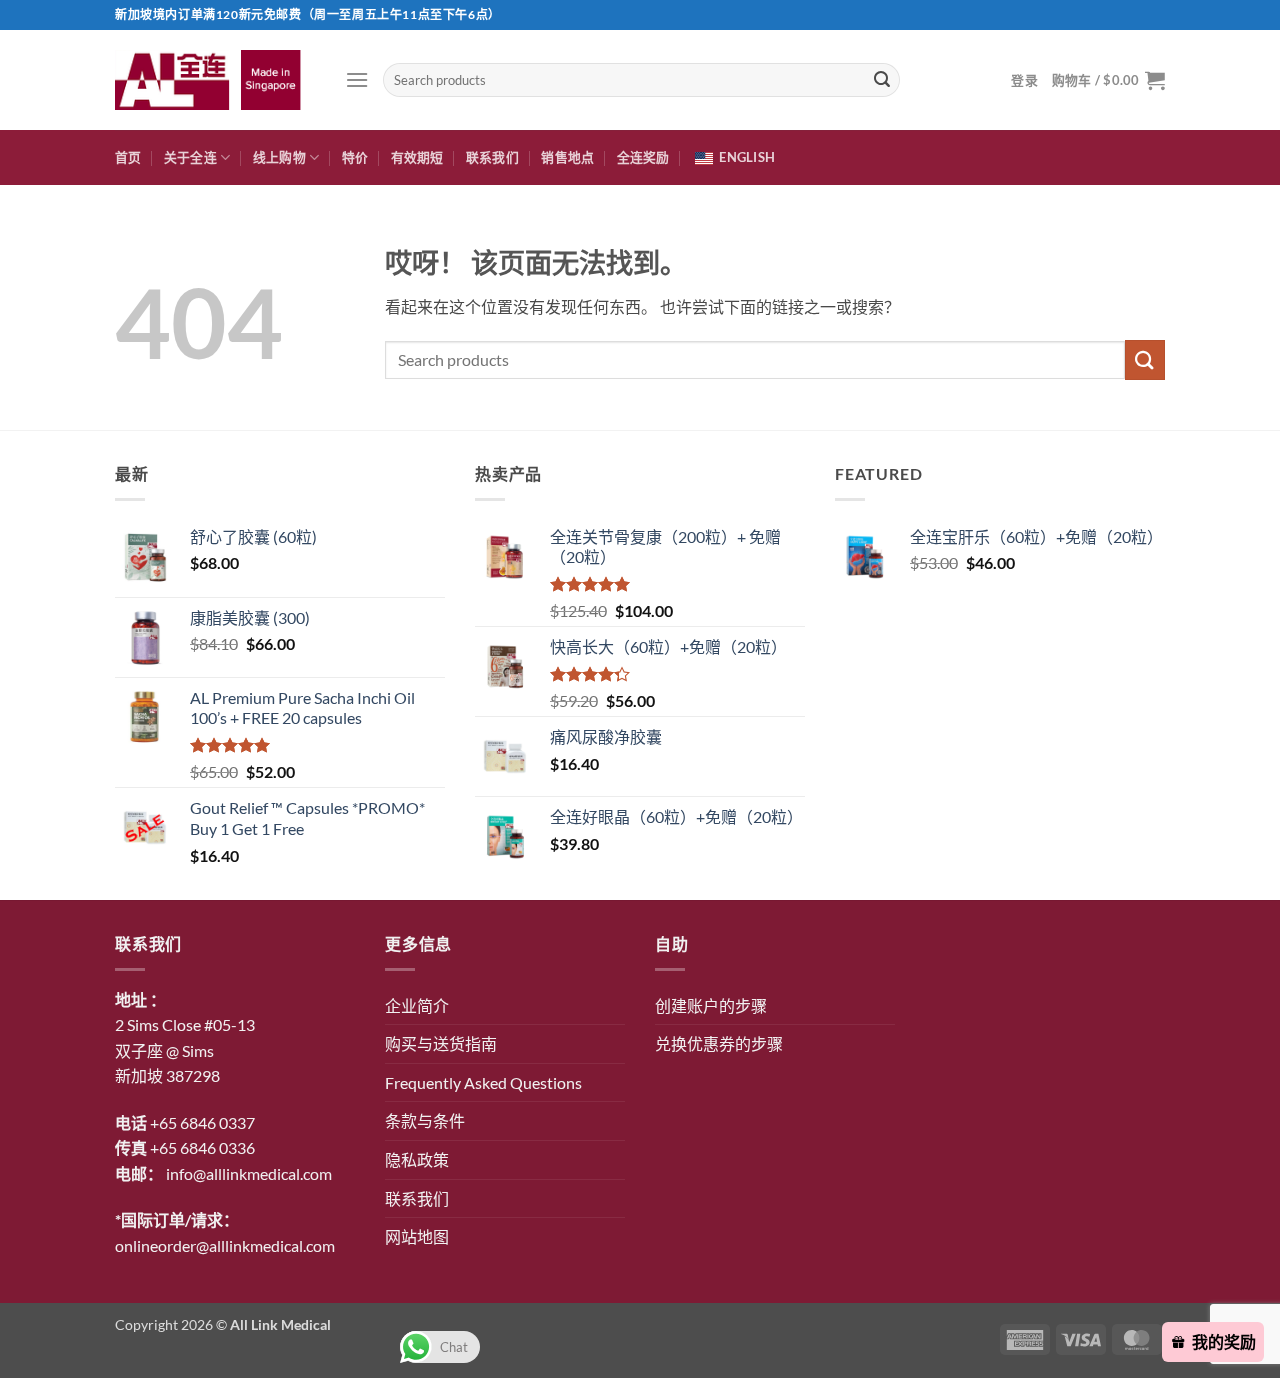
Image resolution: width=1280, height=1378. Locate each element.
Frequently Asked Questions (483, 1082)
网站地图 (417, 1236)
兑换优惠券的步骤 (719, 1043)
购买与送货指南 (441, 1043)
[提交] (882, 80)
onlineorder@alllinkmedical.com (225, 1245)
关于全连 (190, 157)
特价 (355, 157)
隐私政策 (417, 1159)
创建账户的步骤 (711, 1005)
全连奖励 (643, 157)
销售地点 (567, 157)
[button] (357, 79)
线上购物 (279, 157)
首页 (128, 157)
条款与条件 (425, 1120)
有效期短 (417, 157)
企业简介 (417, 1005)
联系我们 (492, 157)
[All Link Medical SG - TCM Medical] (215, 79)
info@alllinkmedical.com (249, 1173)
